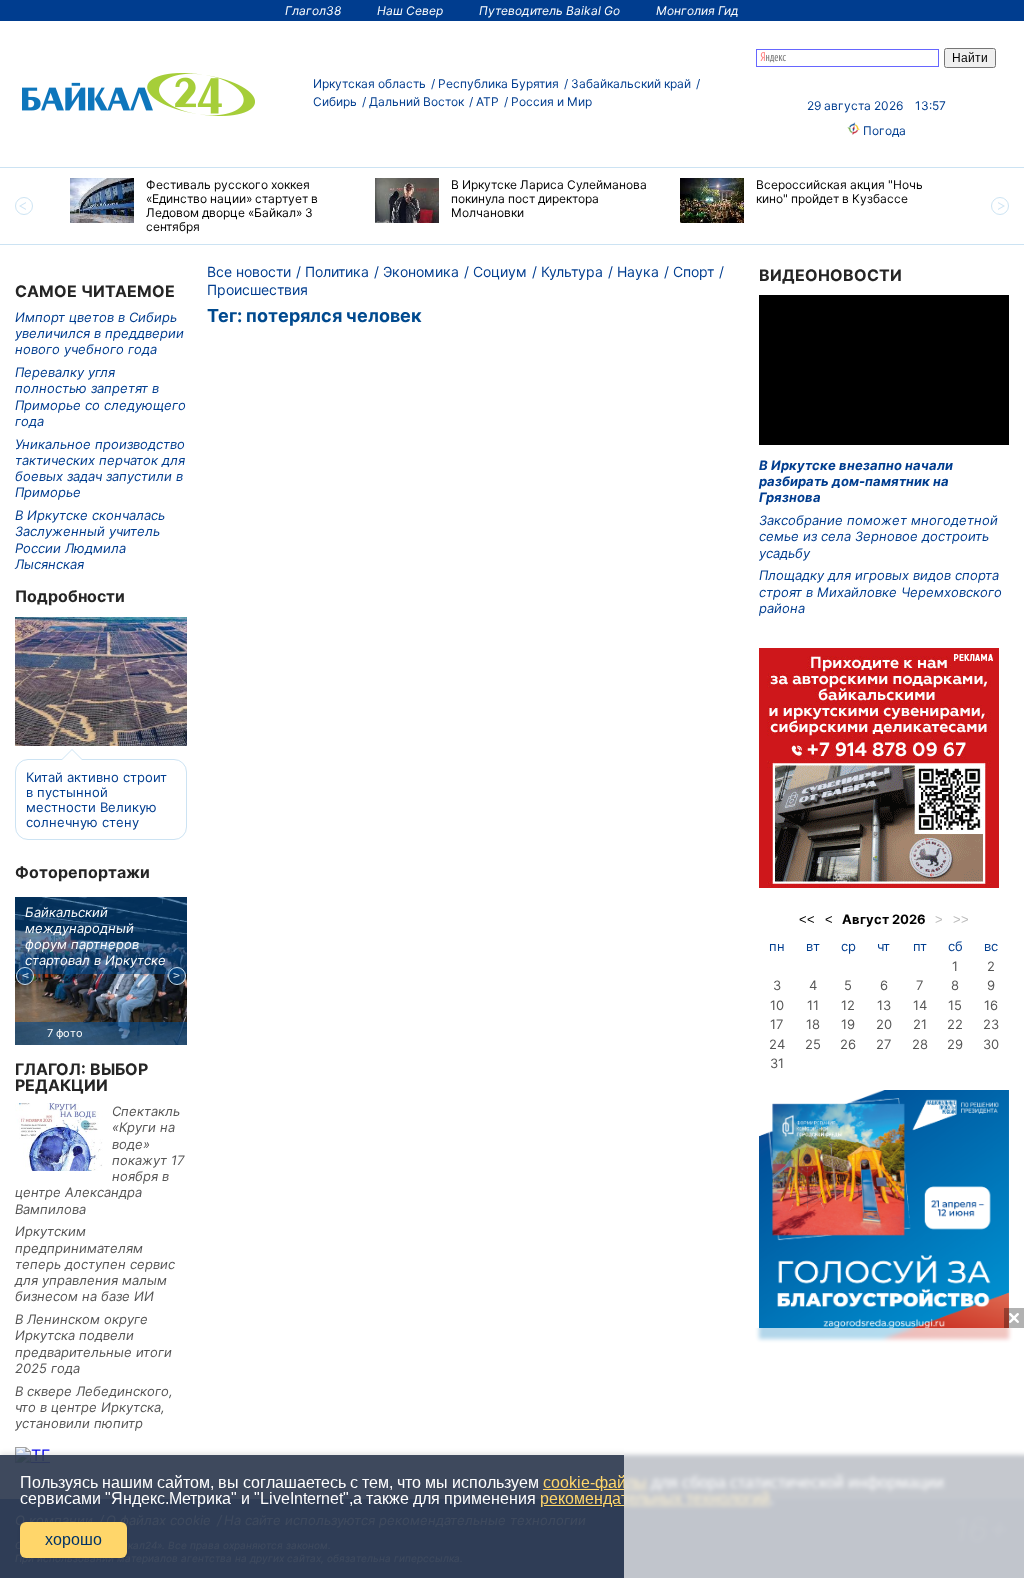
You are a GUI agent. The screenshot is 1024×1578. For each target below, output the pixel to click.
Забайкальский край (631, 83)
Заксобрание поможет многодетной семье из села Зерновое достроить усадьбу (878, 536)
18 (813, 1024)
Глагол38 (313, 10)
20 (884, 1024)
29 (955, 1044)
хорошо (73, 1539)
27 (883, 1044)
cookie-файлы (595, 1482)
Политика (337, 271)
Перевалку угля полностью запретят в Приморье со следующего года (100, 396)
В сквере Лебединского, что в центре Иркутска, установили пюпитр (94, 1407)
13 (884, 1005)
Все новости (249, 271)
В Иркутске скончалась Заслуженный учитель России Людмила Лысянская (90, 539)
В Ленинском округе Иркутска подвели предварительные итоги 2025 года (93, 1343)
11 (813, 1005)
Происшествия (257, 289)
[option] (207, 206)
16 (991, 1005)
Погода (883, 130)
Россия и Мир (551, 101)
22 (955, 1024)
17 (776, 1024)
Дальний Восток (416, 101)
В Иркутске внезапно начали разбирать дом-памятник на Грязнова (856, 481)
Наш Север (410, 10)
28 (920, 1044)
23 (991, 1024)
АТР (487, 101)
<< (807, 919)
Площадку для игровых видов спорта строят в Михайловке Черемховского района (880, 591)
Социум (500, 271)
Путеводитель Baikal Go (549, 10)
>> (961, 919)
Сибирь (335, 101)
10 (777, 1005)
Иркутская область (369, 83)
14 (920, 1005)
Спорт (693, 271)
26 (848, 1044)
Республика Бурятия (498, 83)
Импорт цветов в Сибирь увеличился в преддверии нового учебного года (99, 333)
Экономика (421, 271)
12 (848, 1005)
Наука (638, 271)
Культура (572, 271)
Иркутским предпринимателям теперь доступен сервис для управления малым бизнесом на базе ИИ (95, 1263)
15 (955, 1005)
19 (848, 1024)
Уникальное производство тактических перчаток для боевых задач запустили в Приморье (100, 468)
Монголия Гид (697, 10)
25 (813, 1044)
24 (777, 1044)
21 (920, 1024)
